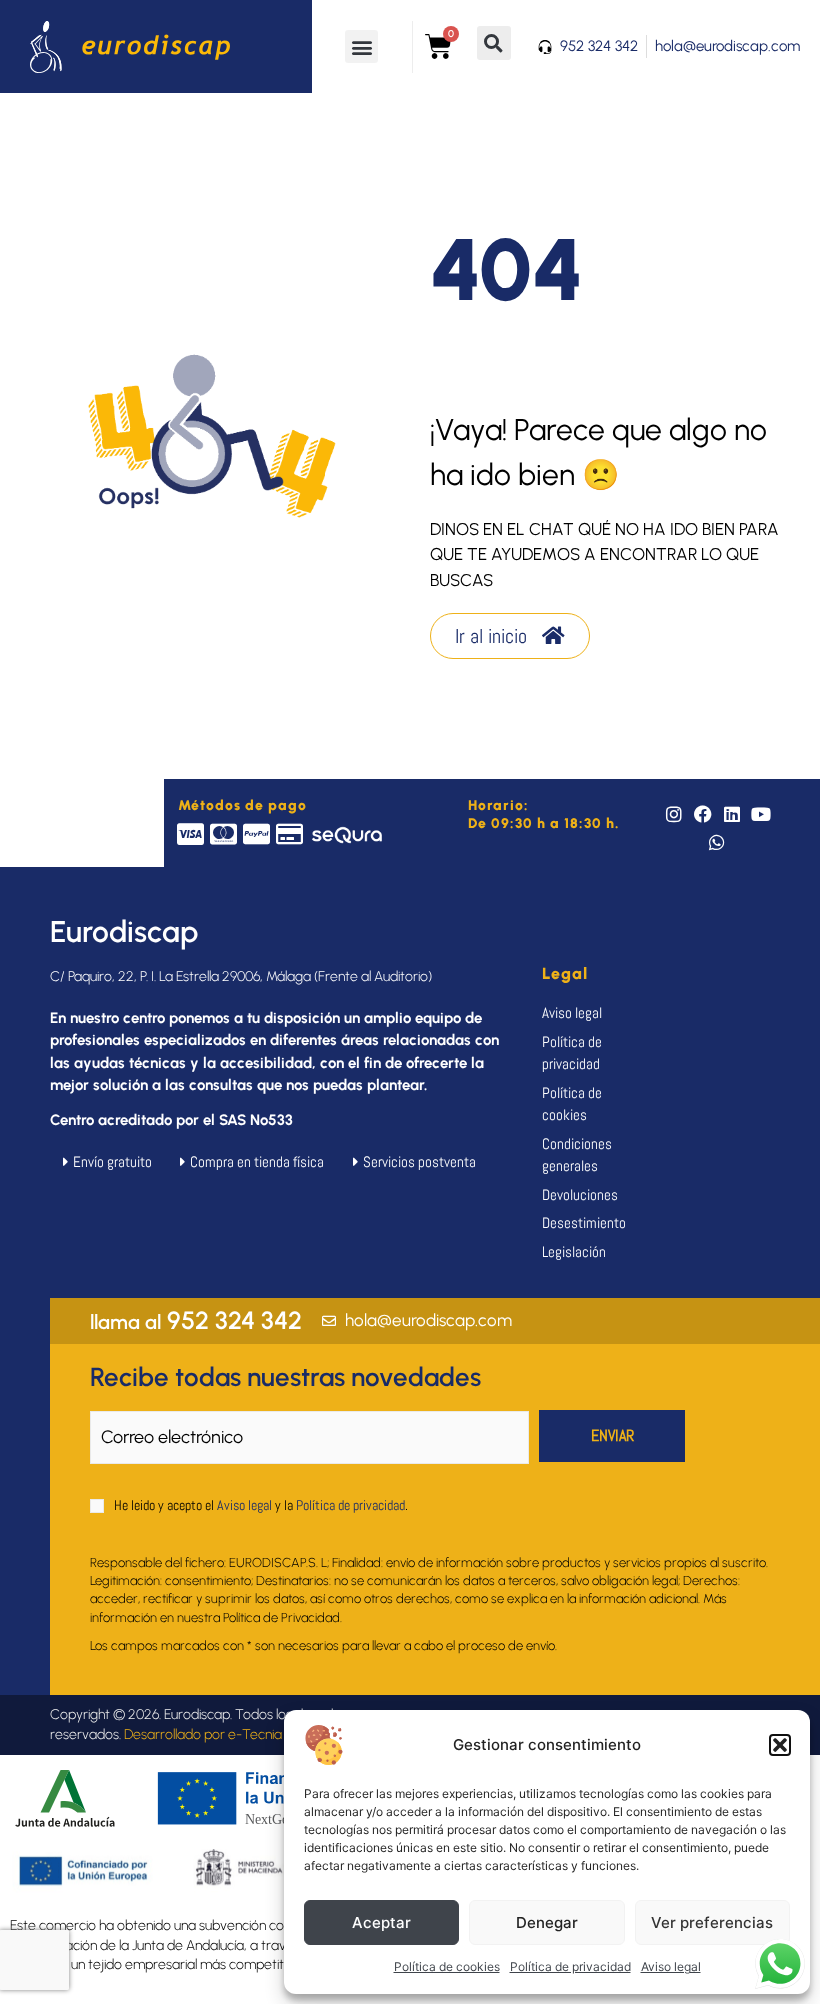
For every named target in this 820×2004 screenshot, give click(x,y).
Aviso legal (671, 1966)
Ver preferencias (712, 1922)
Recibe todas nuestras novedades (285, 1377)
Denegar (547, 1922)
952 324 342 (196, 1320)
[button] (780, 1745)
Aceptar (381, 1922)
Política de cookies (447, 1966)
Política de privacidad (570, 1966)
